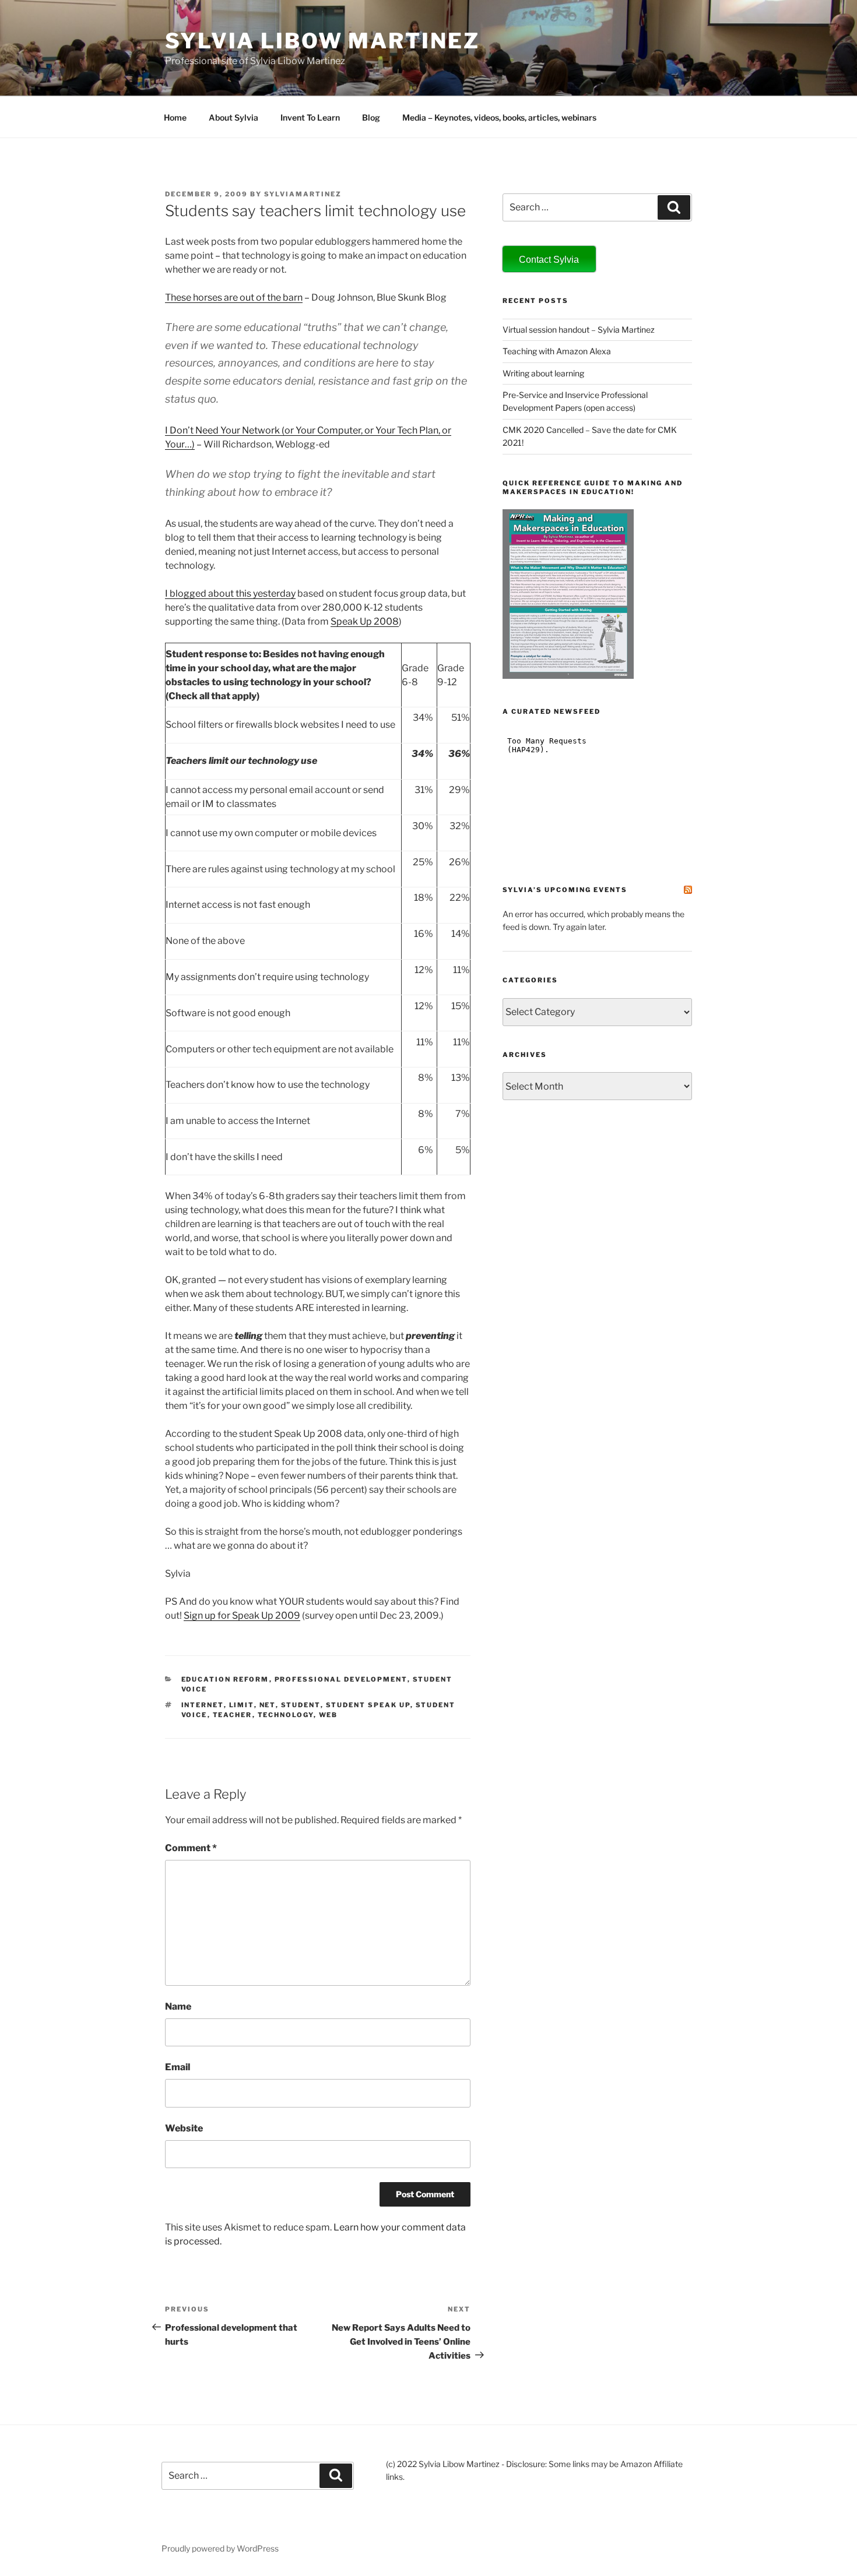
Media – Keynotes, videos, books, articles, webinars (499, 117)
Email (178, 2067)
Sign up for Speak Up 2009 (242, 1615)
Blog (371, 117)
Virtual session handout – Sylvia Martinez (579, 330)
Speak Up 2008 (365, 621)
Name (178, 2006)
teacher (233, 1715)
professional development (341, 1679)
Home (175, 117)
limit (242, 1705)
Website (184, 2128)
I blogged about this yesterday (230, 593)
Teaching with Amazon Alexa (557, 351)
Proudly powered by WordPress (220, 2548)
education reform (225, 1679)
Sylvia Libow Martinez (322, 41)
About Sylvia (233, 117)
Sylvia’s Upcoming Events (565, 890)
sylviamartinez (303, 194)
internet (203, 1705)
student (301, 1705)
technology (286, 1715)
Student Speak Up (368, 1705)
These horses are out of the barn (234, 297)
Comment (191, 1848)
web (329, 1715)
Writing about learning (543, 373)
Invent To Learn (310, 117)
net (268, 1705)
